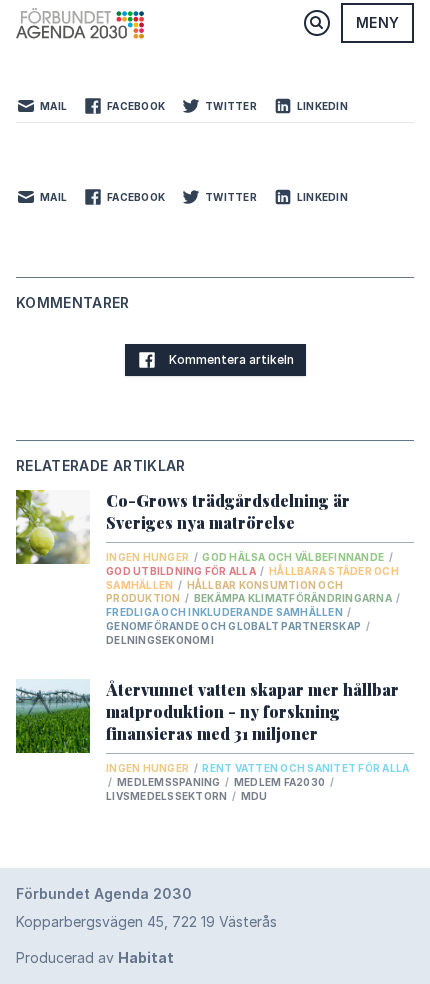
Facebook (136, 106)
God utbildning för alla (182, 571)
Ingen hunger (148, 557)
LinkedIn (322, 106)
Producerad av (95, 957)
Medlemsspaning (170, 782)
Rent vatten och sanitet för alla (305, 768)
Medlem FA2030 (281, 782)
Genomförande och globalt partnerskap (234, 626)
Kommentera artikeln (231, 359)
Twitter (231, 106)
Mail (53, 106)
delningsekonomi (160, 640)
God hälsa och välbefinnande (294, 557)
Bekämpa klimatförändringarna (294, 598)
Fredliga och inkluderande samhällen (225, 612)
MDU (254, 796)
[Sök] (317, 23)
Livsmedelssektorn (168, 796)
